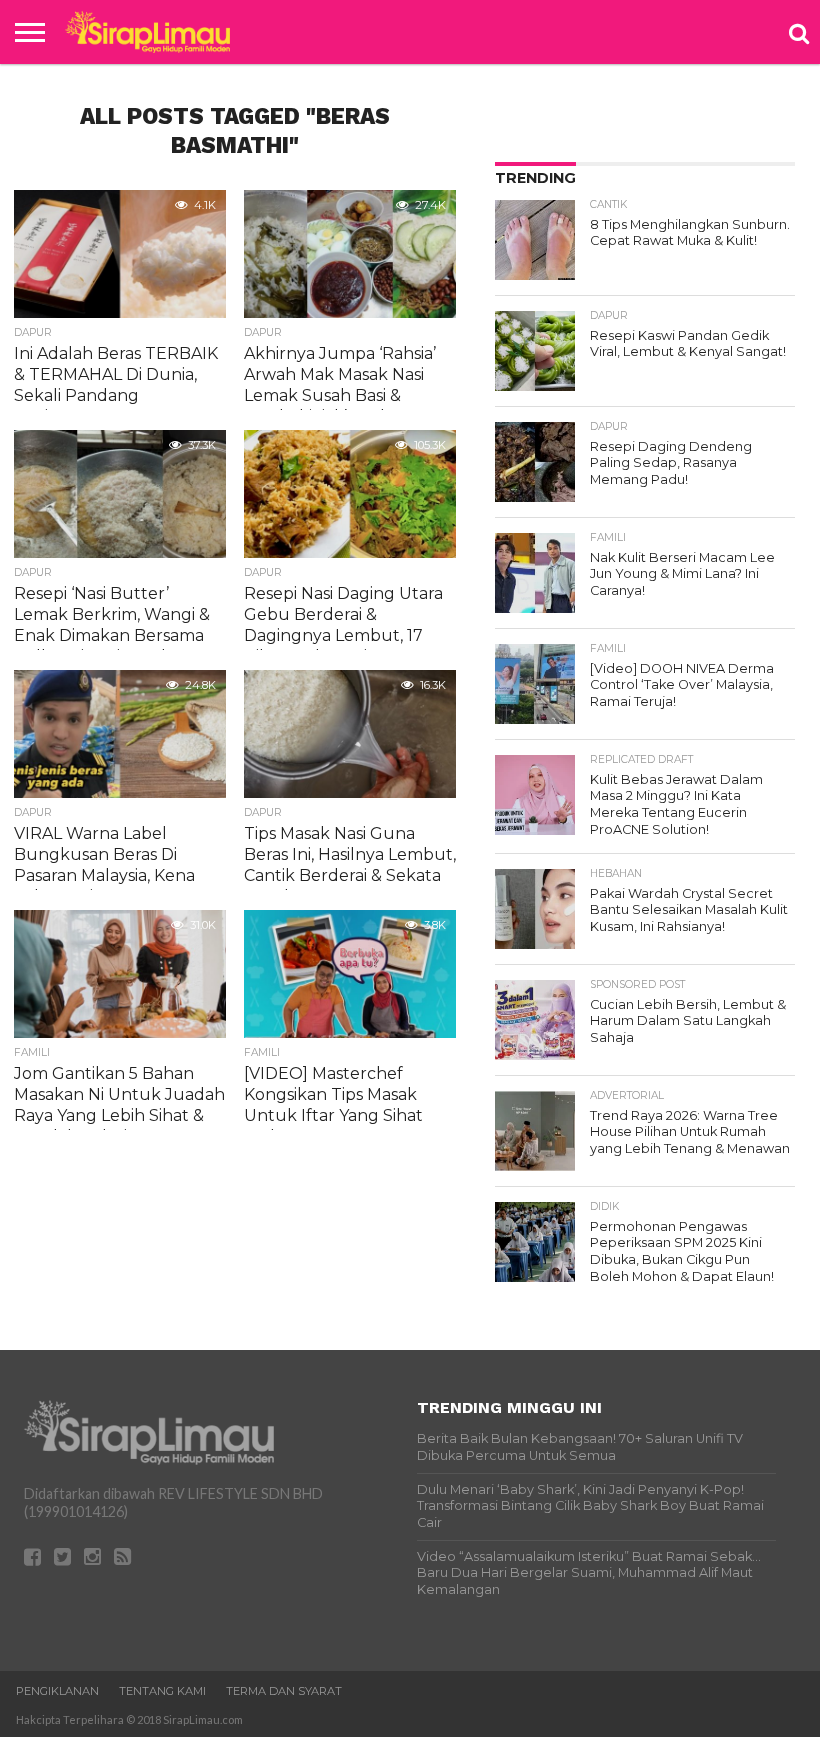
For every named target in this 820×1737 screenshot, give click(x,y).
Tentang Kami (162, 1691)
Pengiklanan (57, 1691)
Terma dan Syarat (284, 1691)
